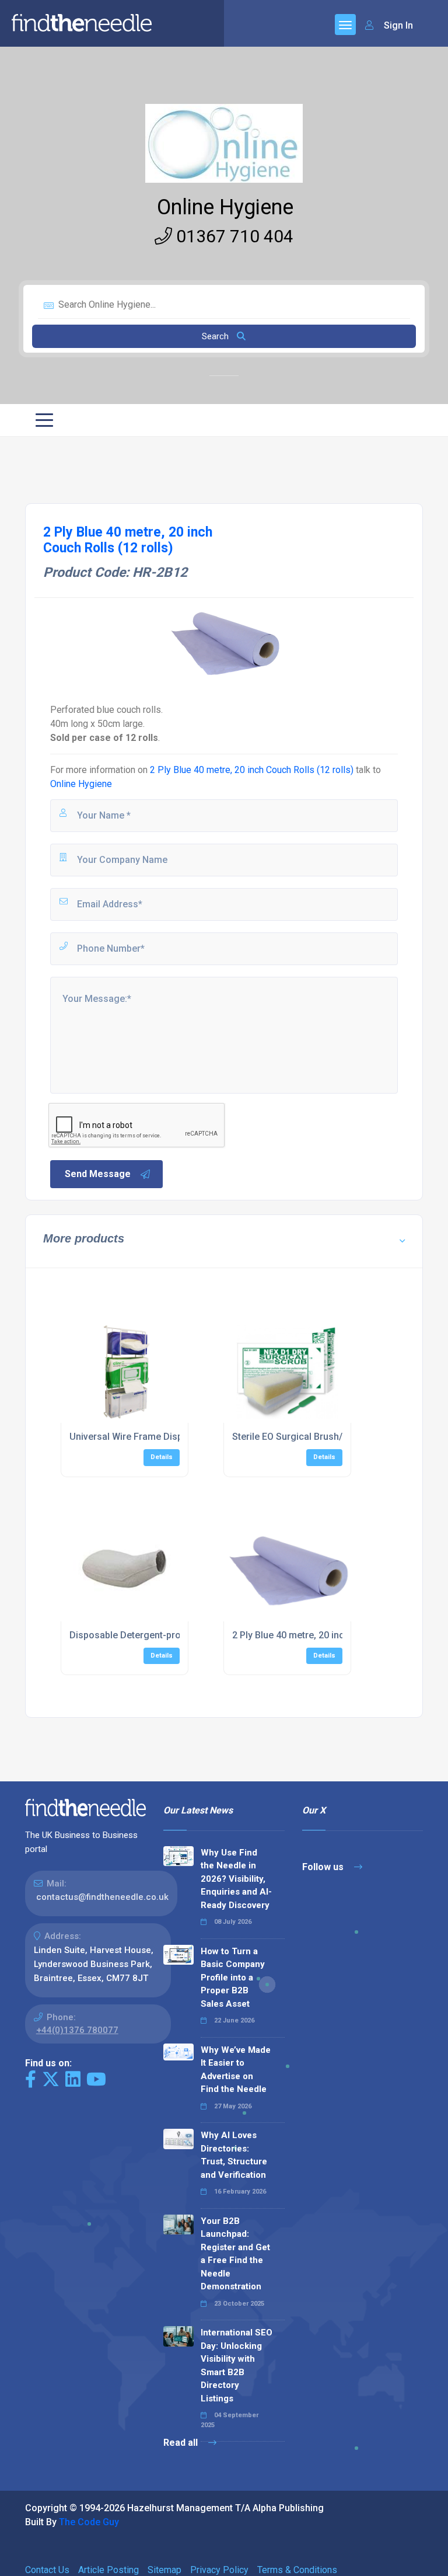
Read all (182, 2443)
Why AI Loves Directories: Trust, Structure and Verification (234, 2155)
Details (162, 1457)
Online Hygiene (225, 207)
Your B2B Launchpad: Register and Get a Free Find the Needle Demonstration (235, 2254)
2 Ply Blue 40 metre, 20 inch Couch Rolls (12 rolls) (252, 770)
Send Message (98, 1174)
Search (216, 336)
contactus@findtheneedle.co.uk (102, 1897)
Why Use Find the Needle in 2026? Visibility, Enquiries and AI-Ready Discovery (236, 1879)
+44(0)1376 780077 (77, 2030)
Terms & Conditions (297, 2570)
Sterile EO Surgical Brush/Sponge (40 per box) (331, 1437)
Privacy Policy (219, 2570)
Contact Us (47, 2570)
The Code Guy (89, 2522)
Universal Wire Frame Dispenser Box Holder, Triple (177, 1437)
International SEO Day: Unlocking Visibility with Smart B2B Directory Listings (237, 2366)
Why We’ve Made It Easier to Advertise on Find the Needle (236, 2070)
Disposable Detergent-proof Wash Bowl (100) (167, 1635)
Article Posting (108, 2570)
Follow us (324, 1867)
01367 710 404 (233, 236)
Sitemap (164, 2570)
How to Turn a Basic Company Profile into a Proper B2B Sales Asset (233, 1978)
